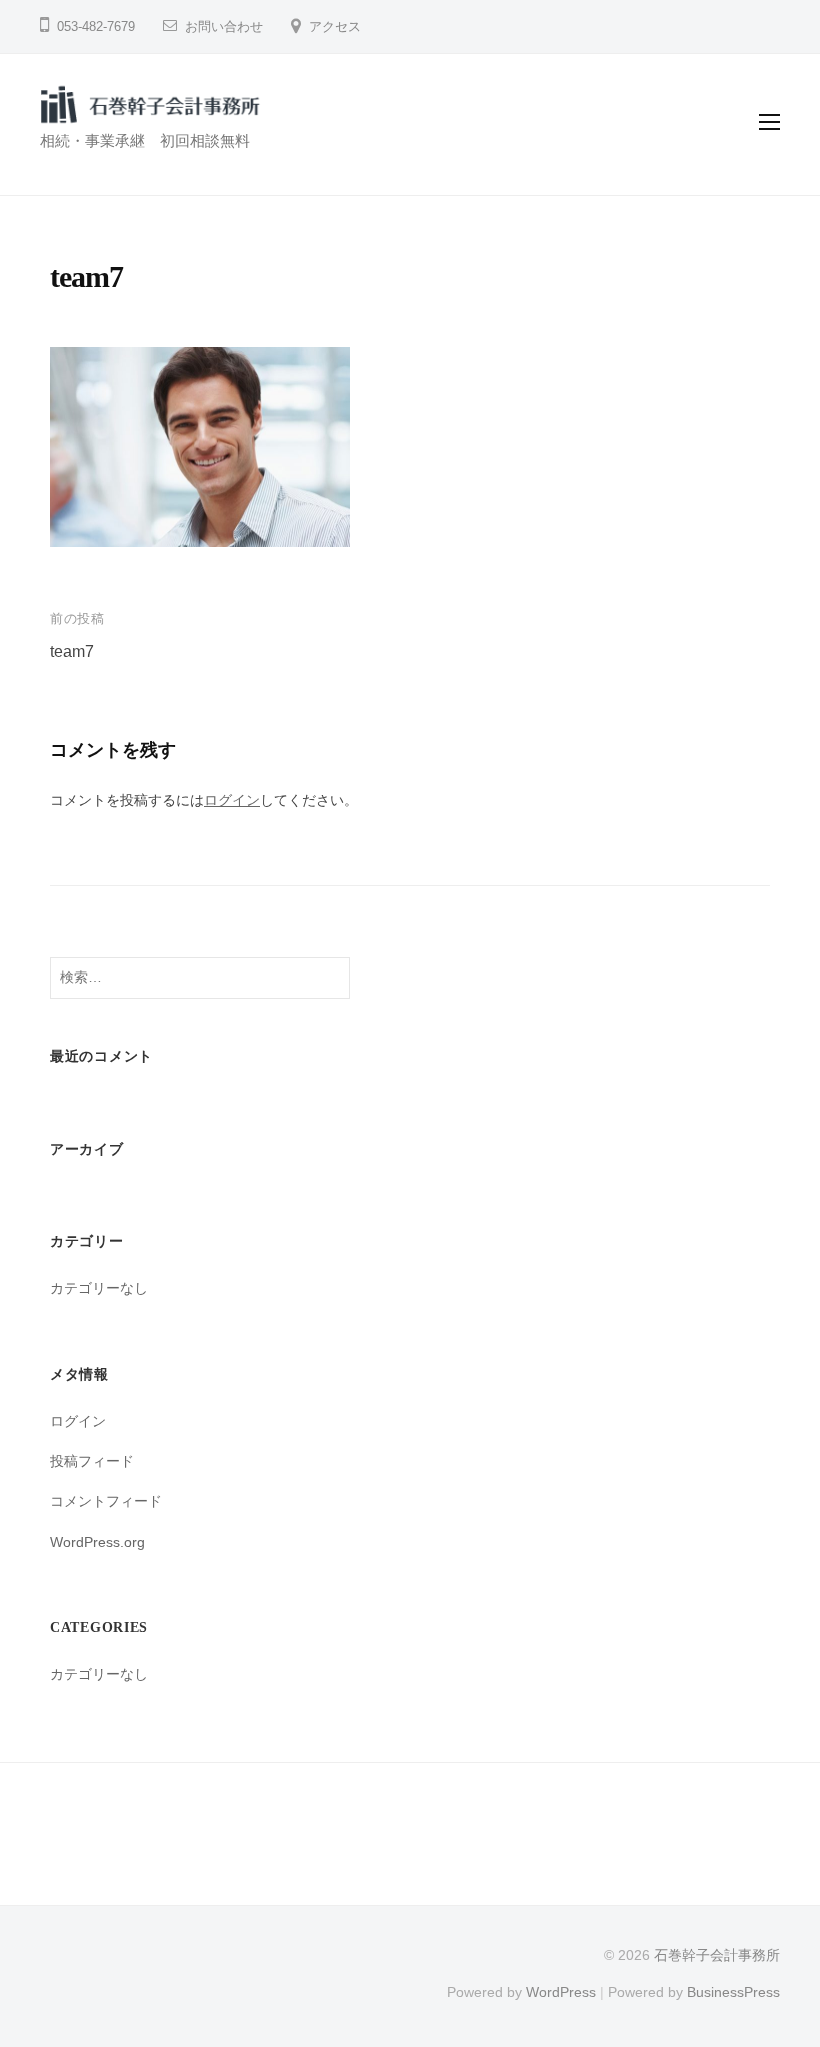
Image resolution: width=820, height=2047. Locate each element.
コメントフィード (106, 1501)
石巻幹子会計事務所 (717, 1955)
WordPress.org (97, 1542)
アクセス (335, 26)
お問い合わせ (224, 26)
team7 (72, 651)
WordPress (561, 1992)
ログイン (232, 800)
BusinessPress (733, 1992)
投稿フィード (92, 1461)
